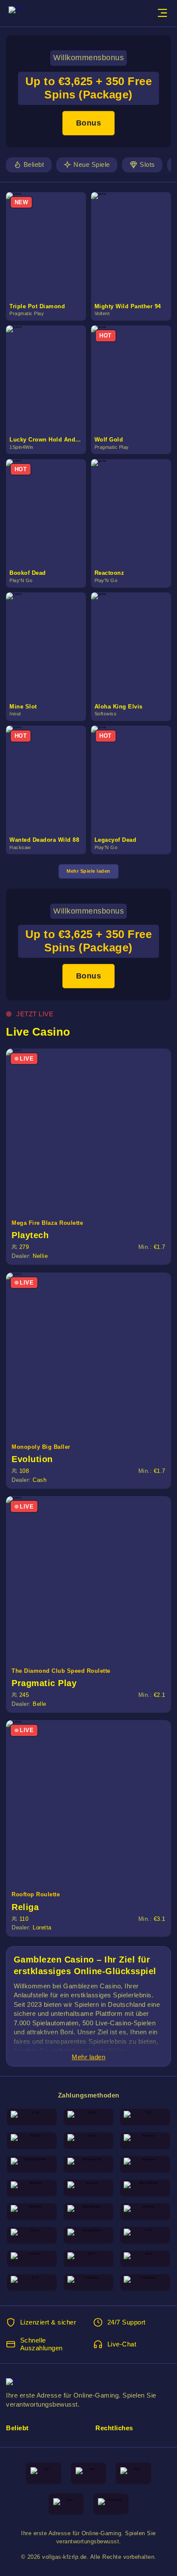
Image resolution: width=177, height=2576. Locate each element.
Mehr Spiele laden (88, 871)
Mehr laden (88, 2057)
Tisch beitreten (93, 1130)
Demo (49, 255)
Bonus (89, 123)
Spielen (50, 236)
